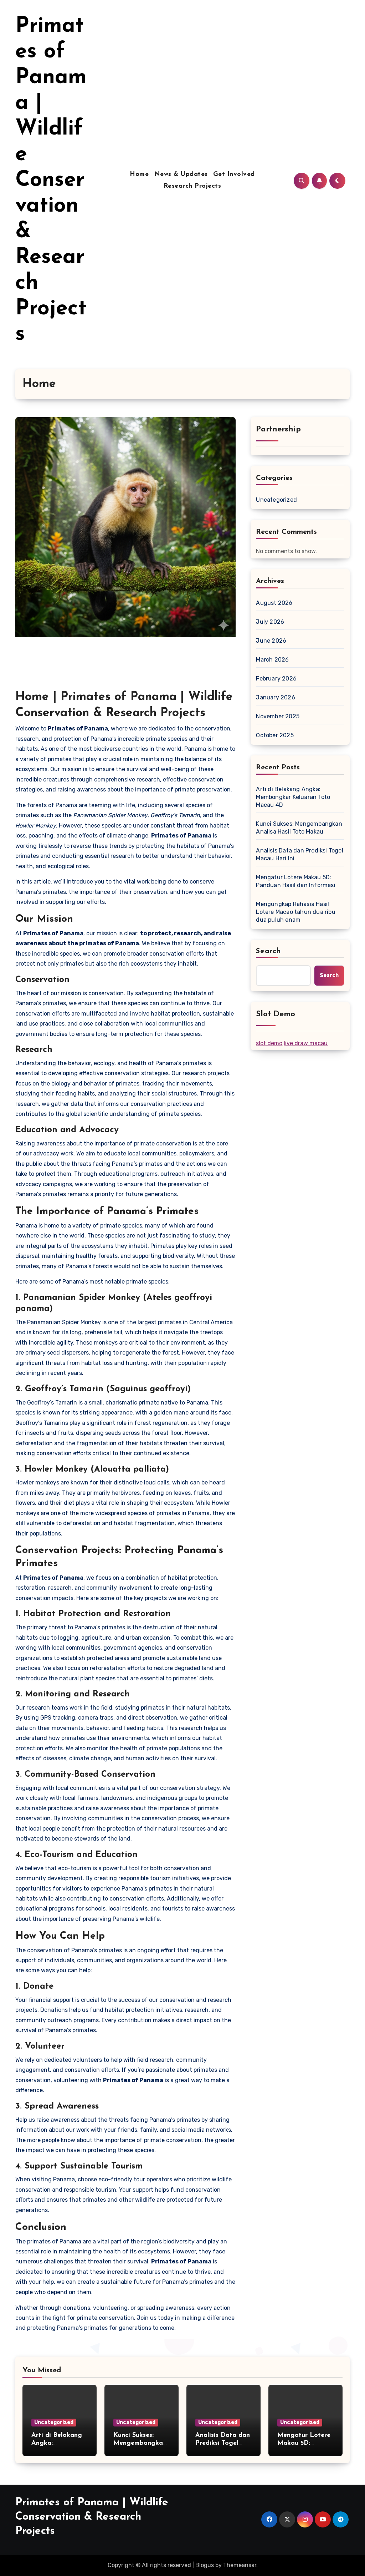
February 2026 (276, 679)
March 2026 (272, 660)
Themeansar (240, 2565)
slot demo (269, 1043)
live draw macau (306, 1043)
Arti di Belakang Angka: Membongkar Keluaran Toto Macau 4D (293, 797)
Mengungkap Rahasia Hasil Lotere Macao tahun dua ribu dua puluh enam (295, 912)
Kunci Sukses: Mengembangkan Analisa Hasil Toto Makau (299, 828)
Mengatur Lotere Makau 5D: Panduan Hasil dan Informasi (295, 881)
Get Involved (234, 174)
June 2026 (271, 641)
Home (139, 174)
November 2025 (278, 716)
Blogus (205, 2565)
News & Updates (181, 174)
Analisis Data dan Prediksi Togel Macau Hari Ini (299, 854)
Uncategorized (276, 500)
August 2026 (274, 603)
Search (268, 951)
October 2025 (275, 735)
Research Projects (192, 186)
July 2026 (270, 622)
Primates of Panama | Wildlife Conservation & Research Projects (51, 181)
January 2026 (275, 697)
